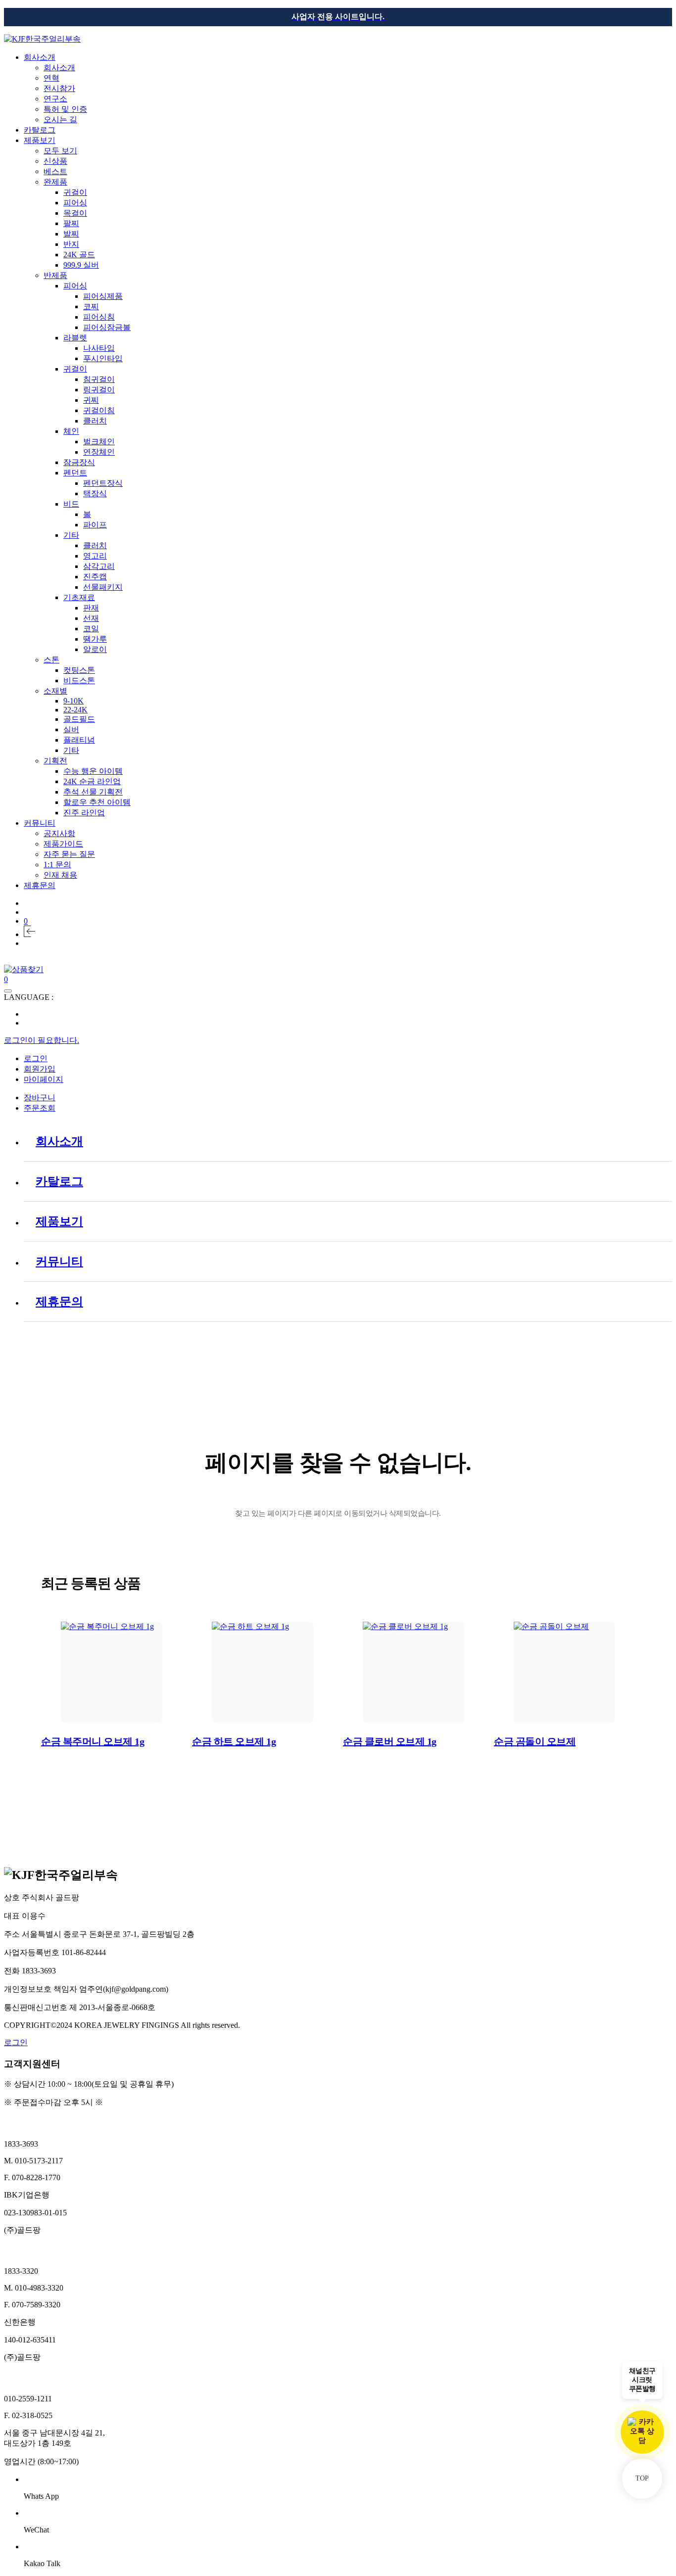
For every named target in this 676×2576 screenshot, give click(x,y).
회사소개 (40, 57)
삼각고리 (99, 566)
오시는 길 (60, 119)
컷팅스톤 (79, 670)
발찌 (71, 234)
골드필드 (79, 719)
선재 (91, 618)
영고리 (95, 556)
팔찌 (71, 223)
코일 (91, 629)
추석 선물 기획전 (93, 792)
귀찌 (91, 400)
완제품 (55, 182)
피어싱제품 (103, 296)
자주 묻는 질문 (69, 854)
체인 (71, 431)
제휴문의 (40, 885)
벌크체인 (99, 442)
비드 (71, 504)
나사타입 (99, 348)
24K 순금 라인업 (92, 781)
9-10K (73, 701)
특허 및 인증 (65, 109)
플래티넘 (79, 740)
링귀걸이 (99, 390)
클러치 (95, 421)
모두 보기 (60, 151)
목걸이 (75, 213)
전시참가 (59, 88)
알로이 (95, 649)
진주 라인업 (84, 813)
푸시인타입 (103, 358)
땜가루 (95, 639)
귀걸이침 (99, 410)
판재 (91, 608)
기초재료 (79, 597)
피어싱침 (99, 317)
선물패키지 (103, 587)
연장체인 (99, 452)
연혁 (51, 78)
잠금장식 (79, 462)
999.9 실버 (81, 265)
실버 (71, 729)
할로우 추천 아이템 (97, 802)
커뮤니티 (40, 823)
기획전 (55, 761)
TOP (642, 2478)
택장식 (95, 493)
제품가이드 (63, 844)
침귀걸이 (99, 379)
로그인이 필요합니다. (42, 1040)
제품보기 (40, 140)
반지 (71, 244)
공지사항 (59, 833)
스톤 (51, 660)
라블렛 (75, 338)
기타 (71, 535)
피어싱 (75, 203)
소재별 (55, 691)
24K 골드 (79, 255)
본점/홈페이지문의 (37, 2124)
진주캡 (95, 577)
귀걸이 (75, 192)
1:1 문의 (57, 865)
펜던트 (75, 473)
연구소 (55, 99)
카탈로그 (40, 130)
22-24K (75, 710)
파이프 (95, 525)
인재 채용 (60, 875)
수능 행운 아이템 (93, 771)
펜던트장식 (103, 483)
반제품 (55, 275)
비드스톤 (79, 680)
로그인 (16, 2042)
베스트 (55, 171)
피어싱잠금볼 (107, 327)
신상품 (55, 161)
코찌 (91, 306)
